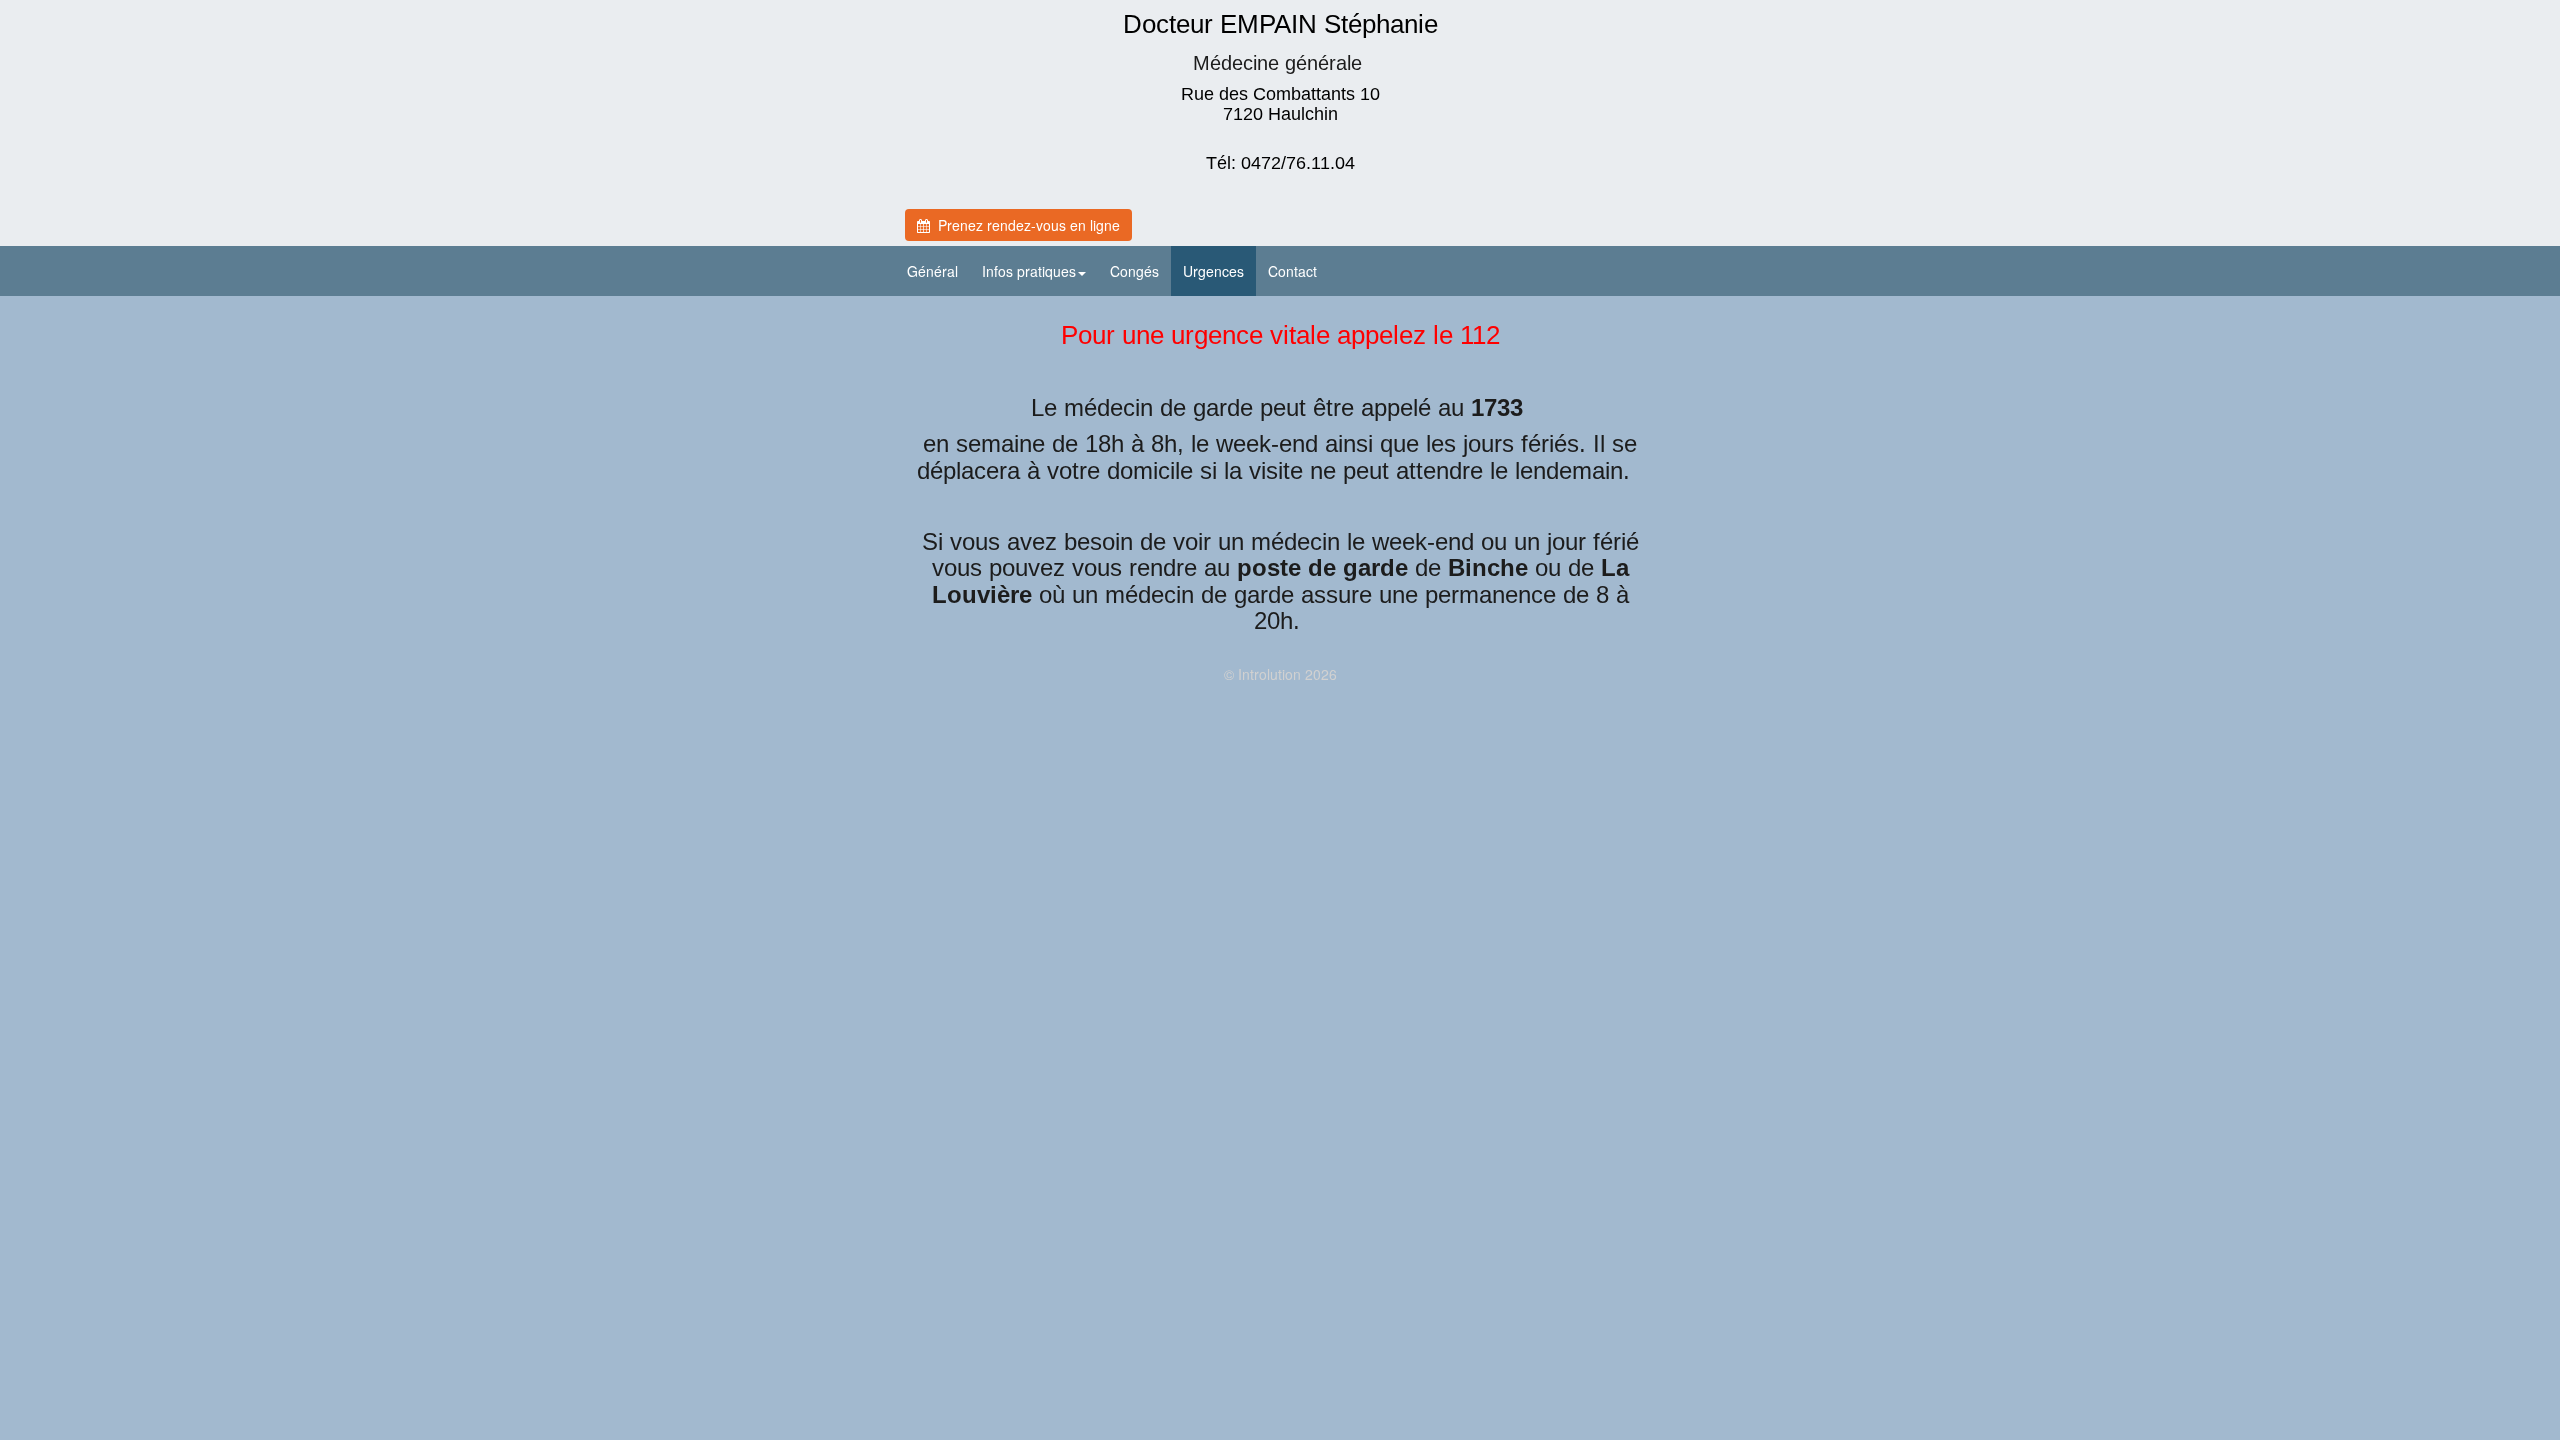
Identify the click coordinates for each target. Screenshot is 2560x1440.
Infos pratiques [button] (1029, 271)
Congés (1134, 271)
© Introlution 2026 (1280, 674)
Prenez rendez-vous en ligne (1025, 225)
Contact (1292, 271)
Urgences (1213, 271)
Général (932, 271)
